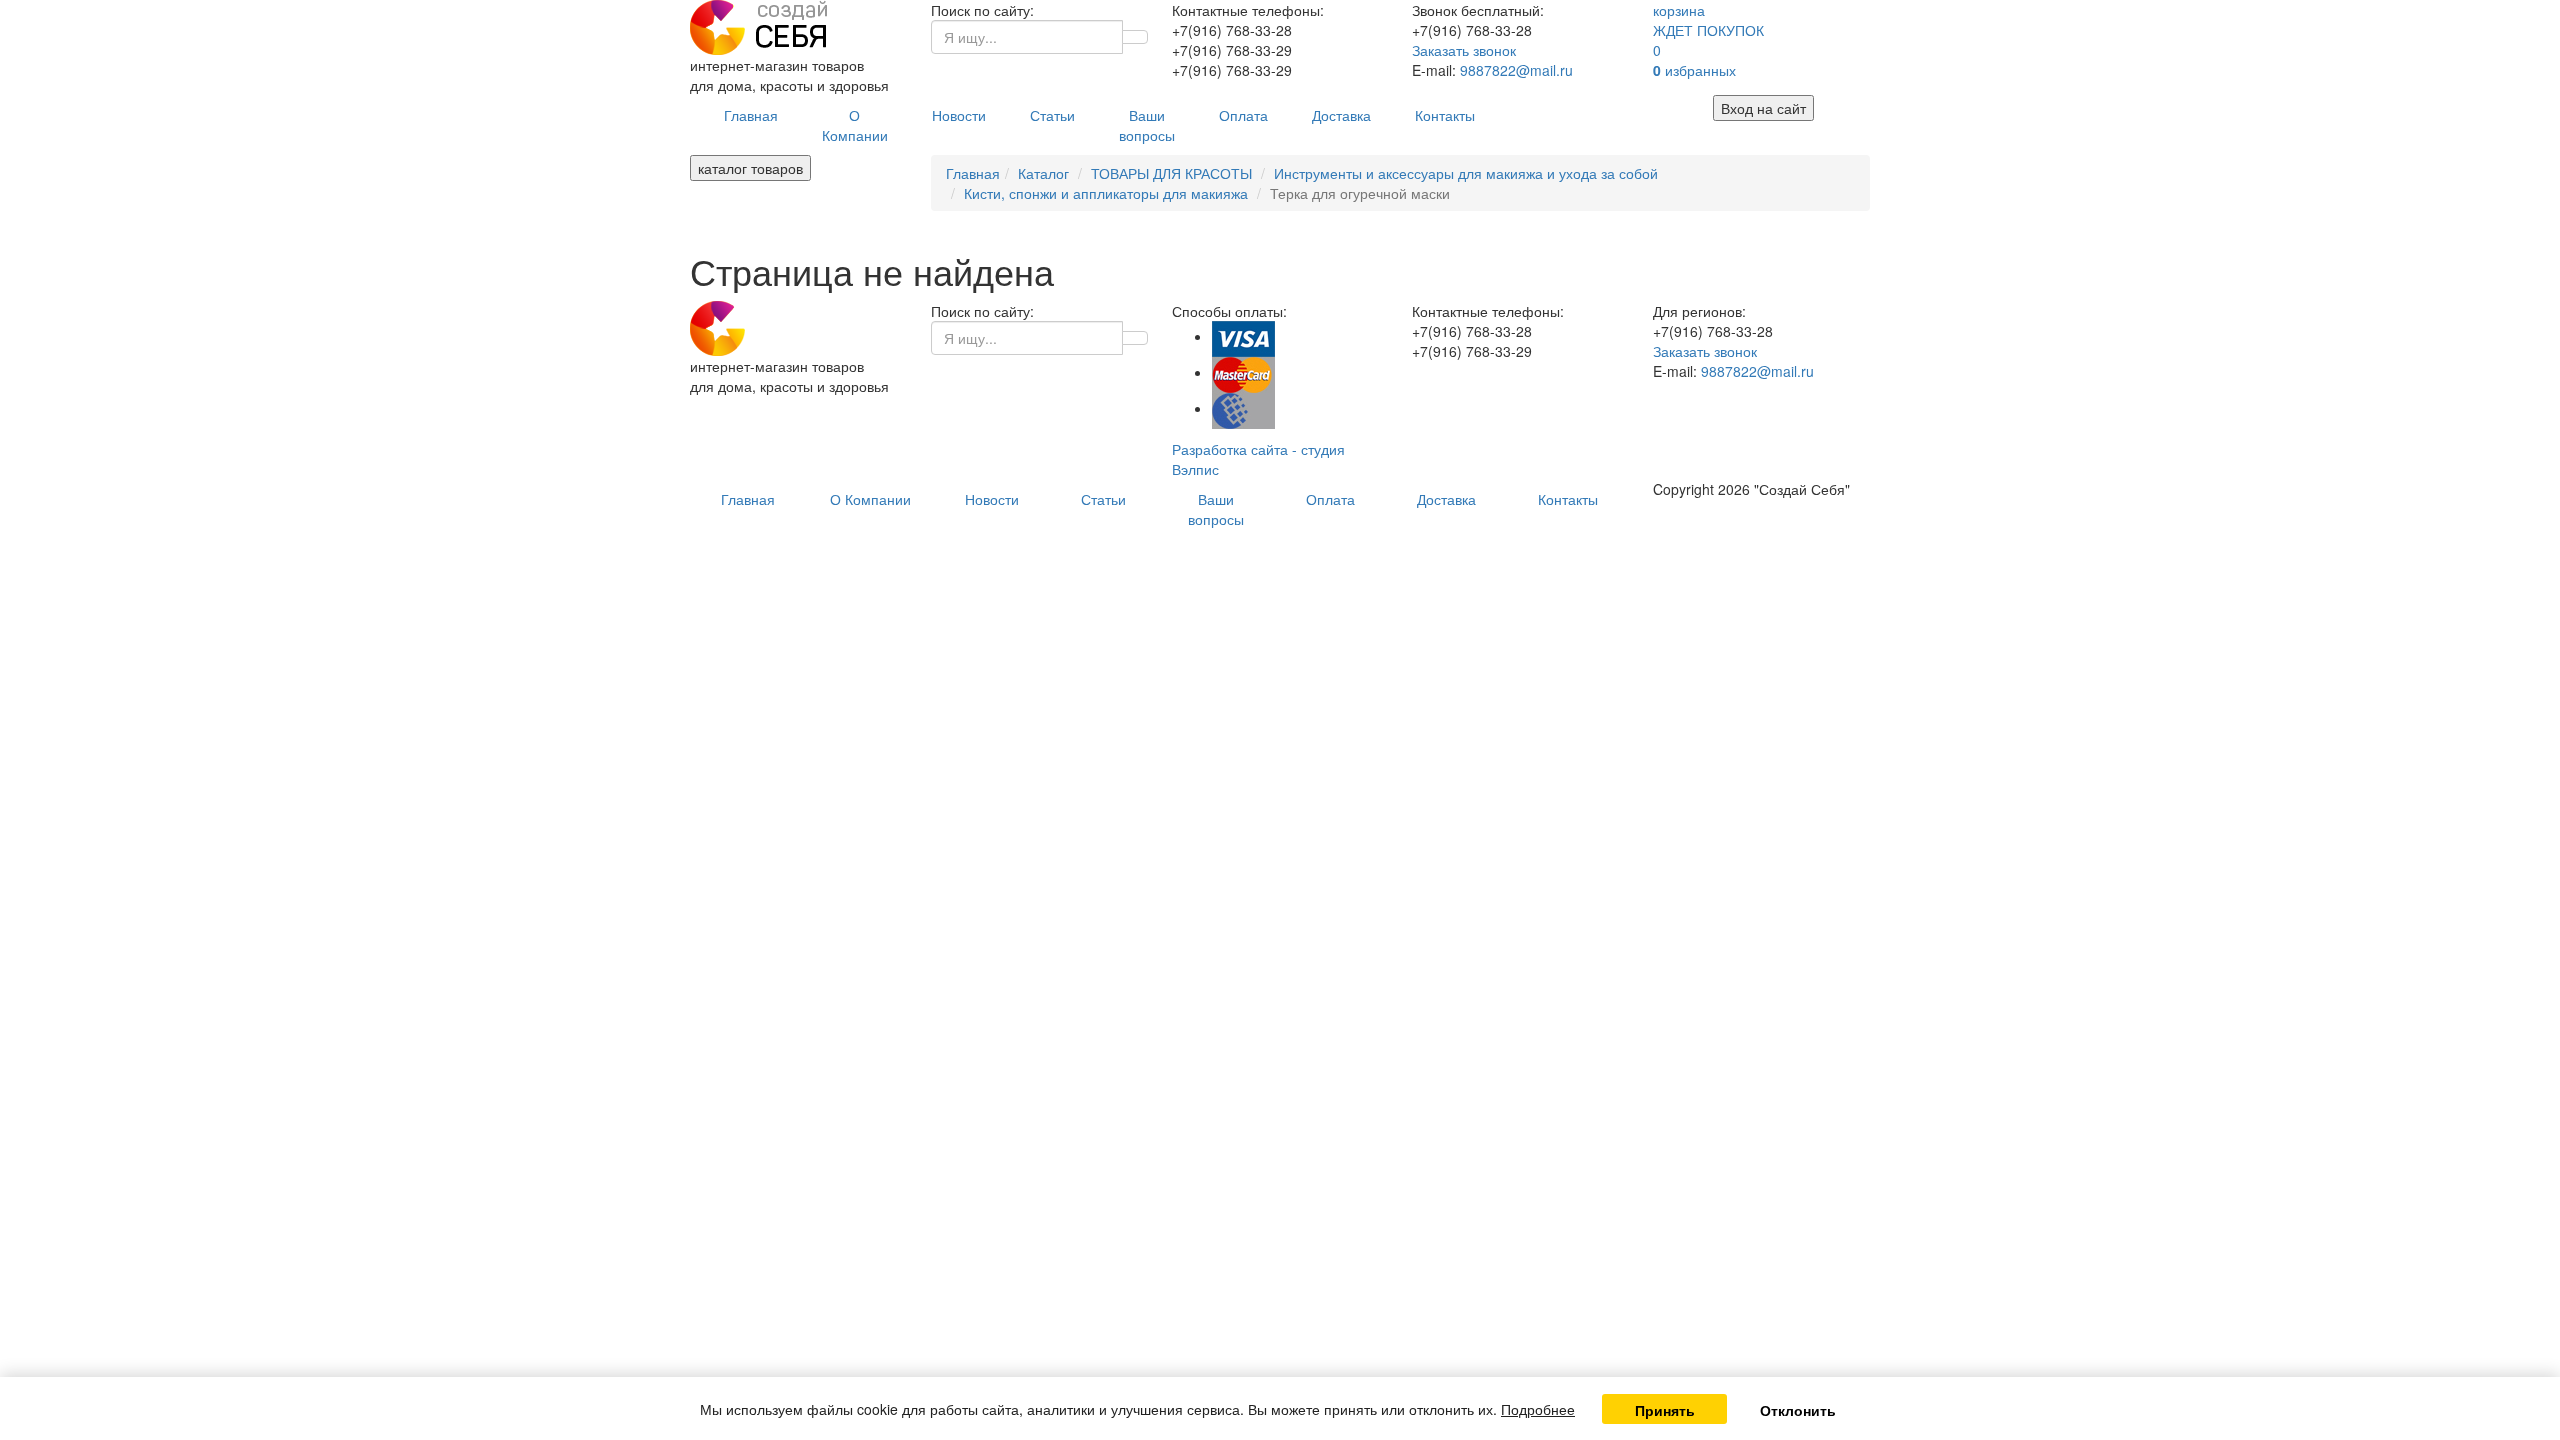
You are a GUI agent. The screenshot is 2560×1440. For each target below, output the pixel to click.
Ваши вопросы (1147, 125)
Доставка (1341, 115)
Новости (959, 115)
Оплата (1243, 115)
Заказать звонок (1464, 50)
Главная (751, 115)
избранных (1694, 70)
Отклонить (1798, 1410)
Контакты (1445, 115)
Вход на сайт (1763, 108)
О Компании (855, 125)
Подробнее (1538, 1409)
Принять (1665, 1410)
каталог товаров (750, 168)
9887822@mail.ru (1516, 70)
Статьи (1052, 115)
